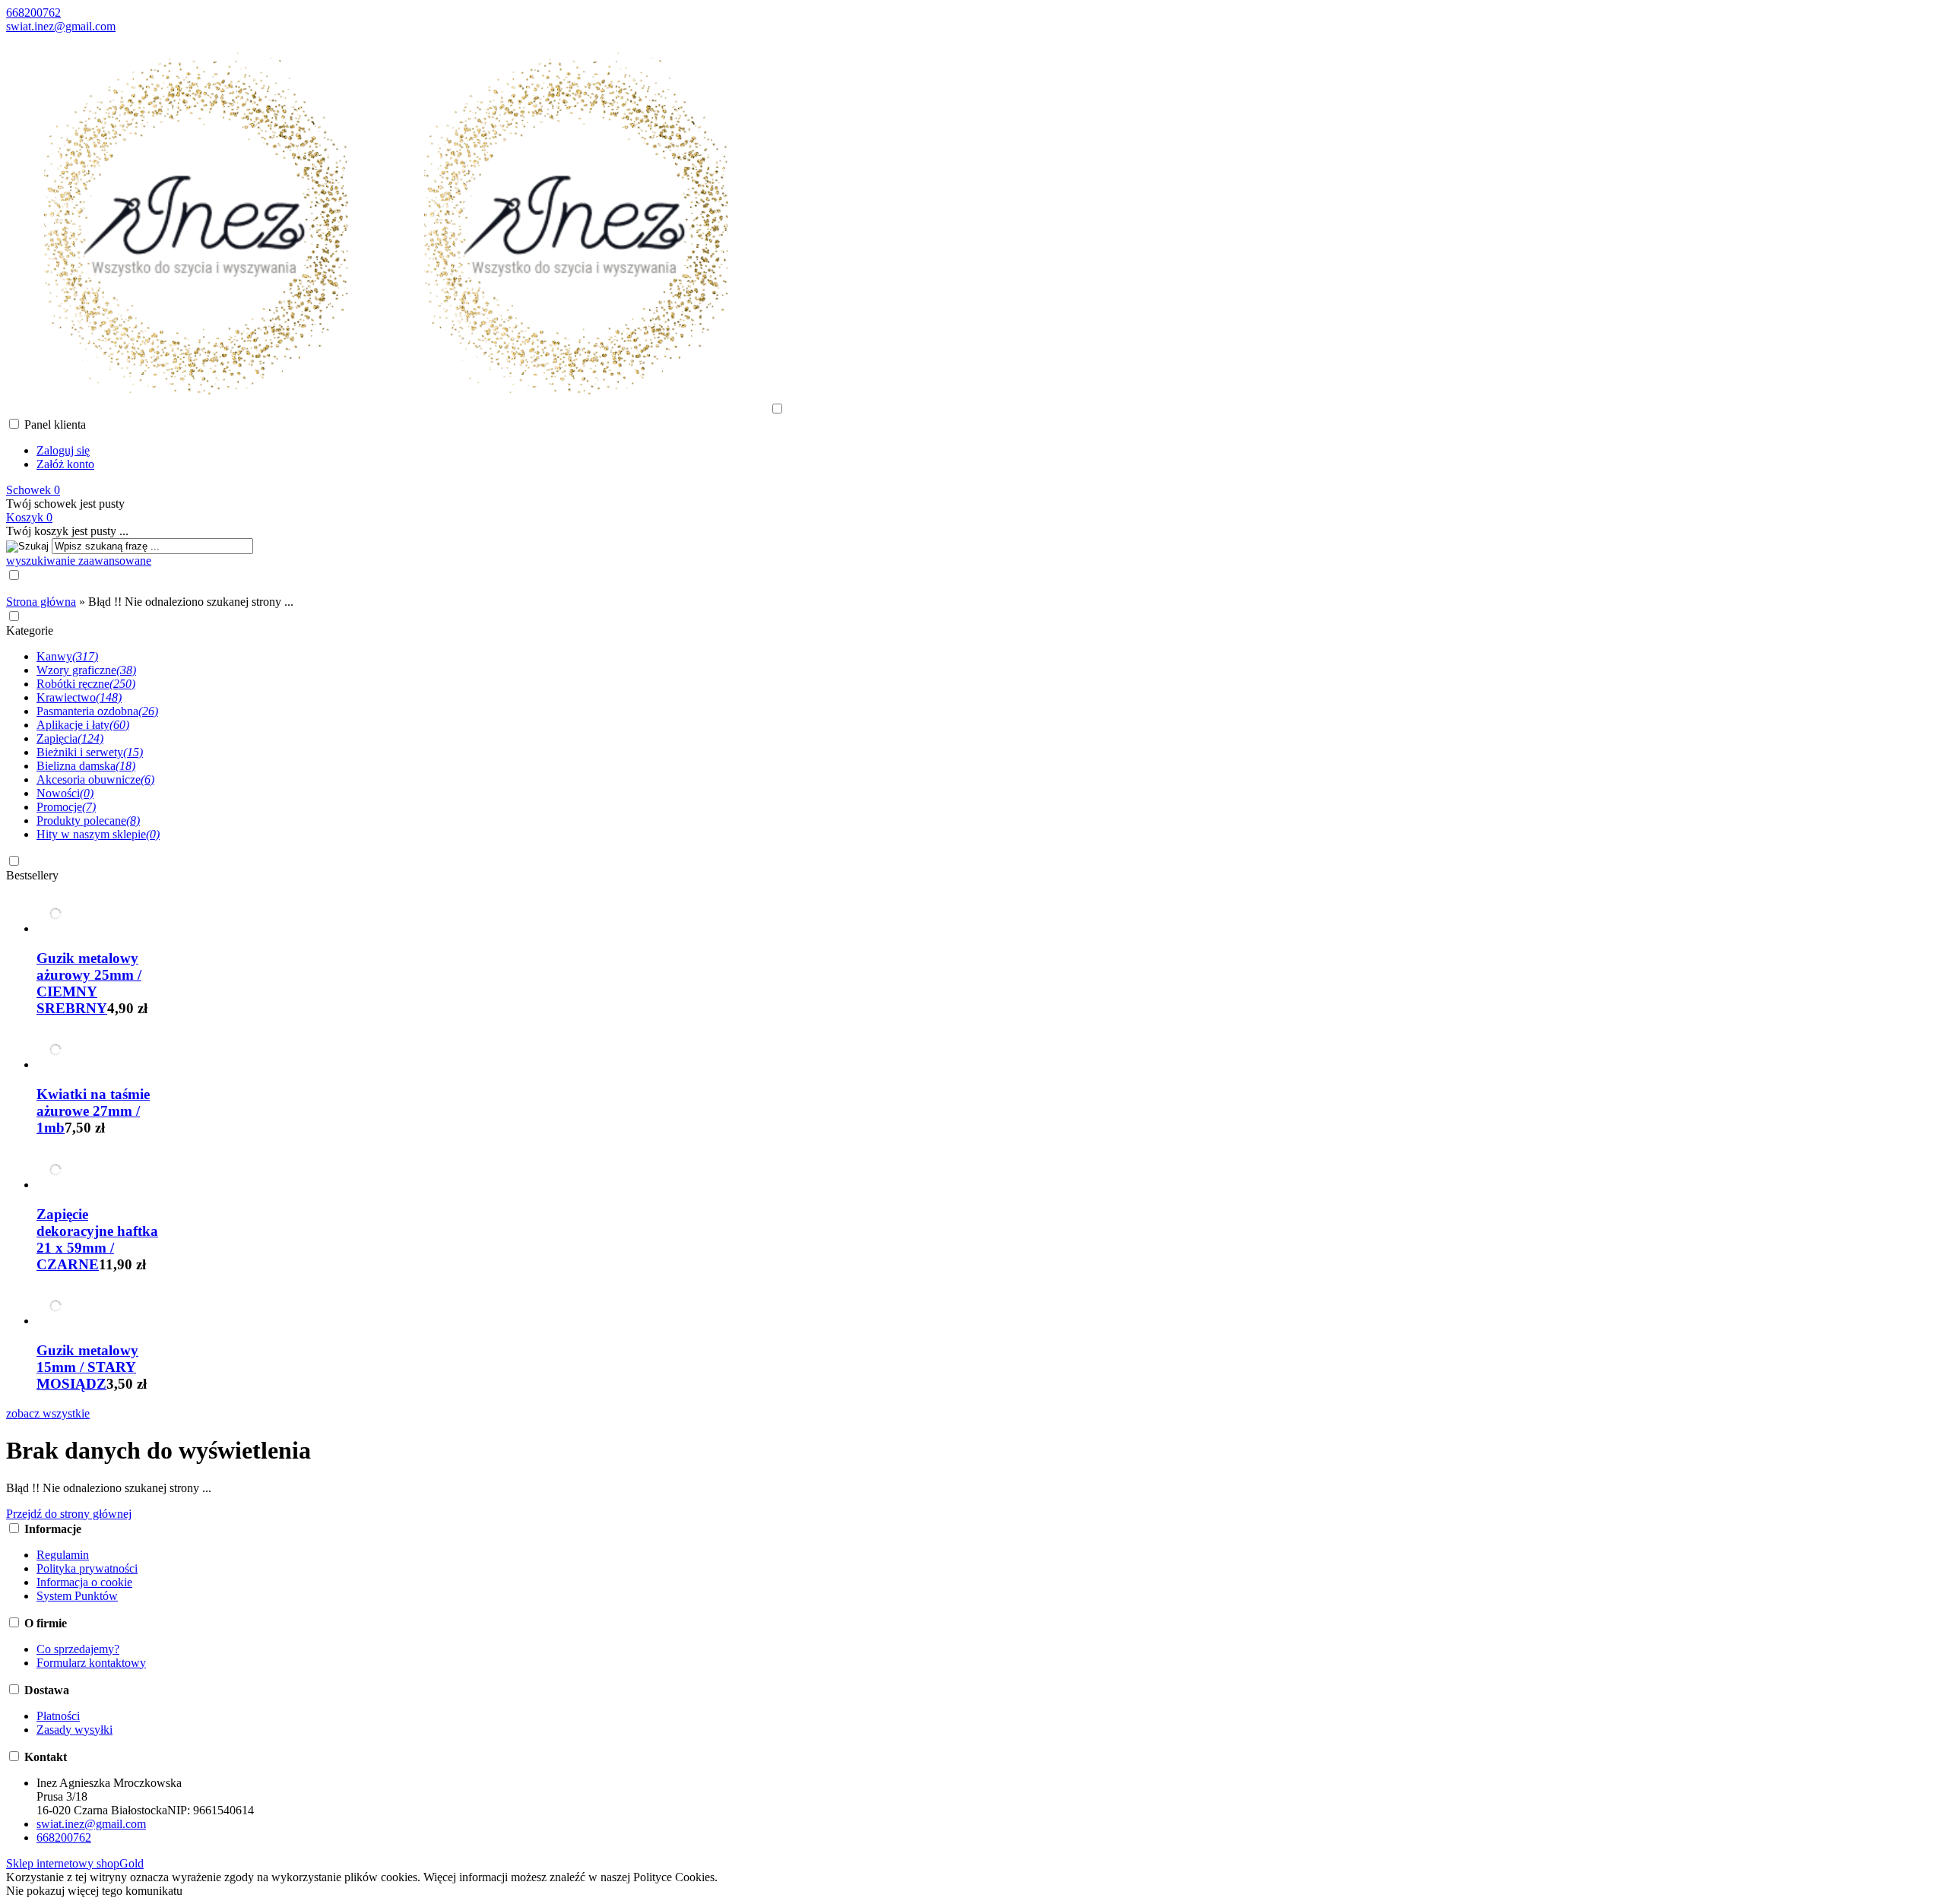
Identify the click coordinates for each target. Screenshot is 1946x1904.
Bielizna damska (86, 766)
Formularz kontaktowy (91, 1663)
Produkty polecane (88, 821)
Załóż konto (65, 464)
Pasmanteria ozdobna (97, 711)
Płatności (58, 1716)
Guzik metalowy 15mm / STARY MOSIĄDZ (87, 1367)
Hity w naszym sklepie (98, 834)
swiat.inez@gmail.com (61, 26)
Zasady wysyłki (74, 1730)
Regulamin (63, 1555)
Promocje (66, 807)
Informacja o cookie (84, 1582)
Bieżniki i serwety (90, 752)
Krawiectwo (79, 697)
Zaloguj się (63, 450)
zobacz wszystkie (48, 1413)
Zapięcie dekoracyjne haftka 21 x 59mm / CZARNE (97, 1239)
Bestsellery (32, 875)
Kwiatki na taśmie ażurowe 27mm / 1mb (93, 1111)
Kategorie (30, 630)
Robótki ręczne (86, 684)
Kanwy (67, 656)
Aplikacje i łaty (83, 725)
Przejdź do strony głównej (69, 1514)
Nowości (65, 793)
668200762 (33, 13)
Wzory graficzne (86, 670)
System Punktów (77, 1596)
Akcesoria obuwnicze (95, 779)
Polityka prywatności (87, 1568)
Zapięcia (70, 738)
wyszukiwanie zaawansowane (79, 561)
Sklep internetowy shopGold (75, 1863)
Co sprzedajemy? (78, 1649)
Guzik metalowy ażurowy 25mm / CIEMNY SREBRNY (89, 983)
